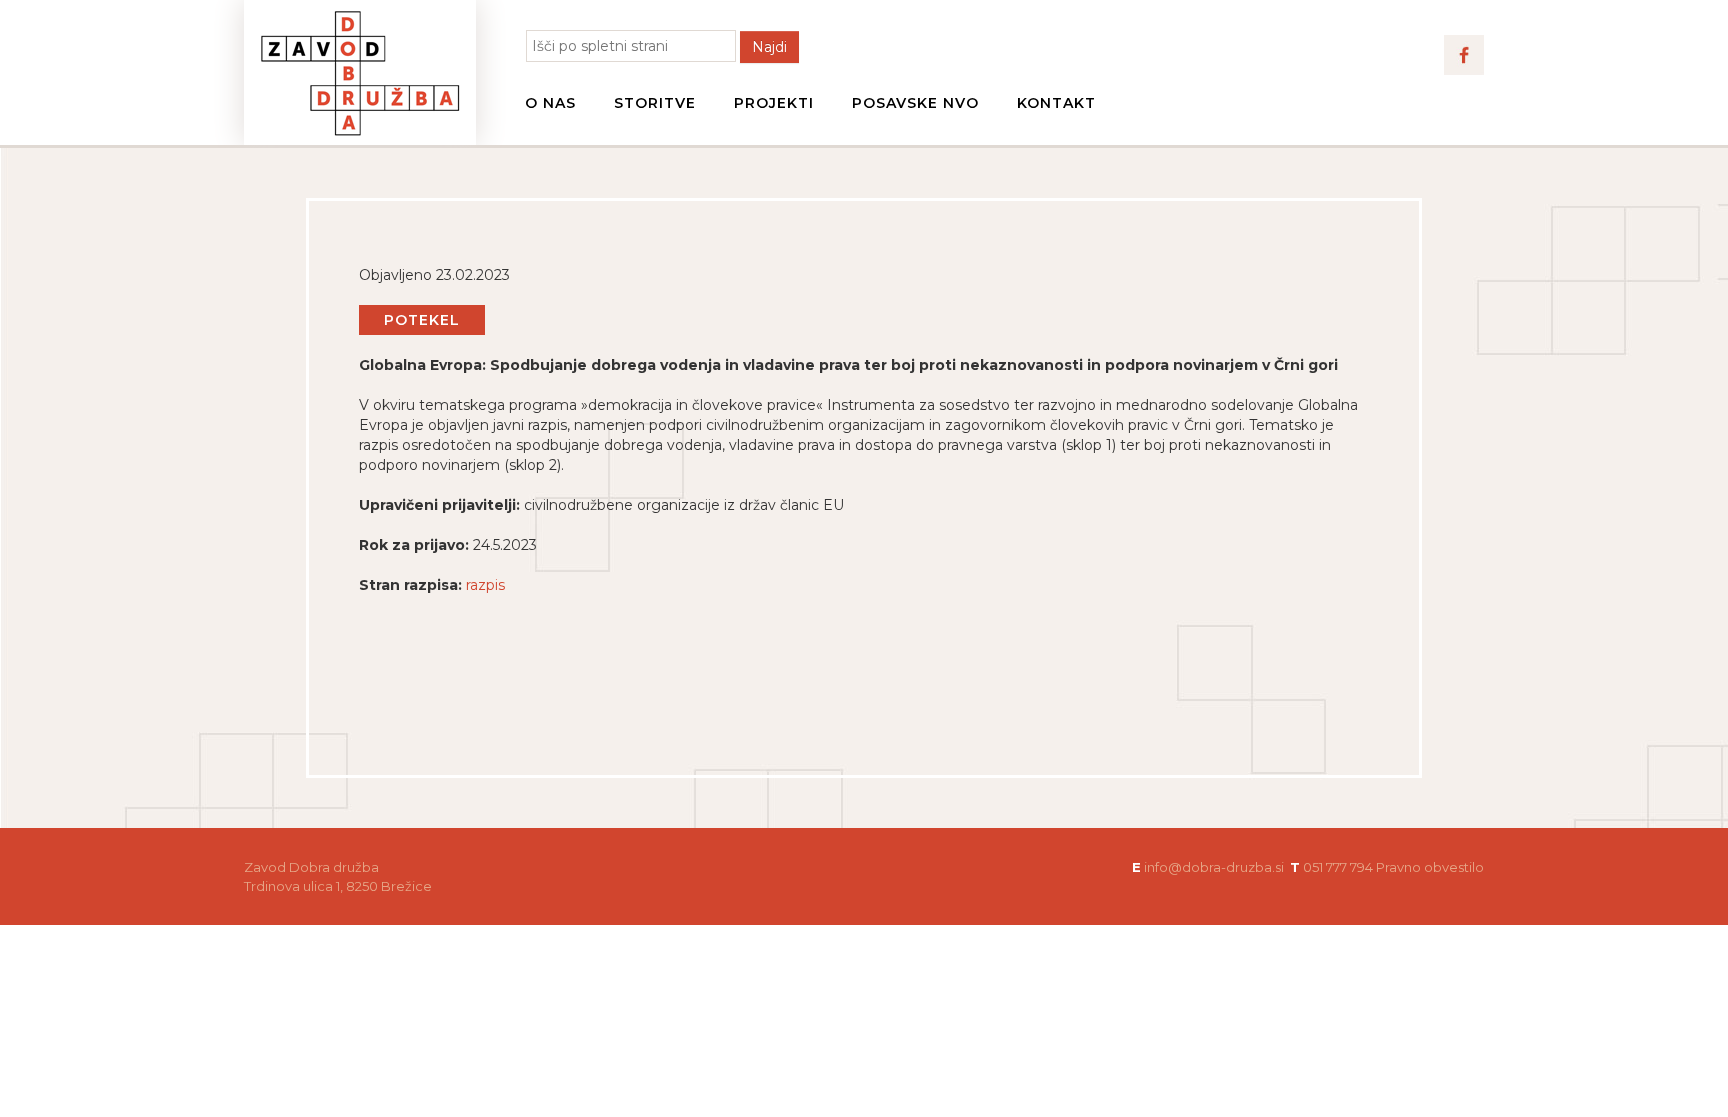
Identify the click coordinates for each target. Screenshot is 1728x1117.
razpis (485, 585)
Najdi (769, 47)
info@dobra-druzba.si (1214, 867)
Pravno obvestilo (1430, 867)
